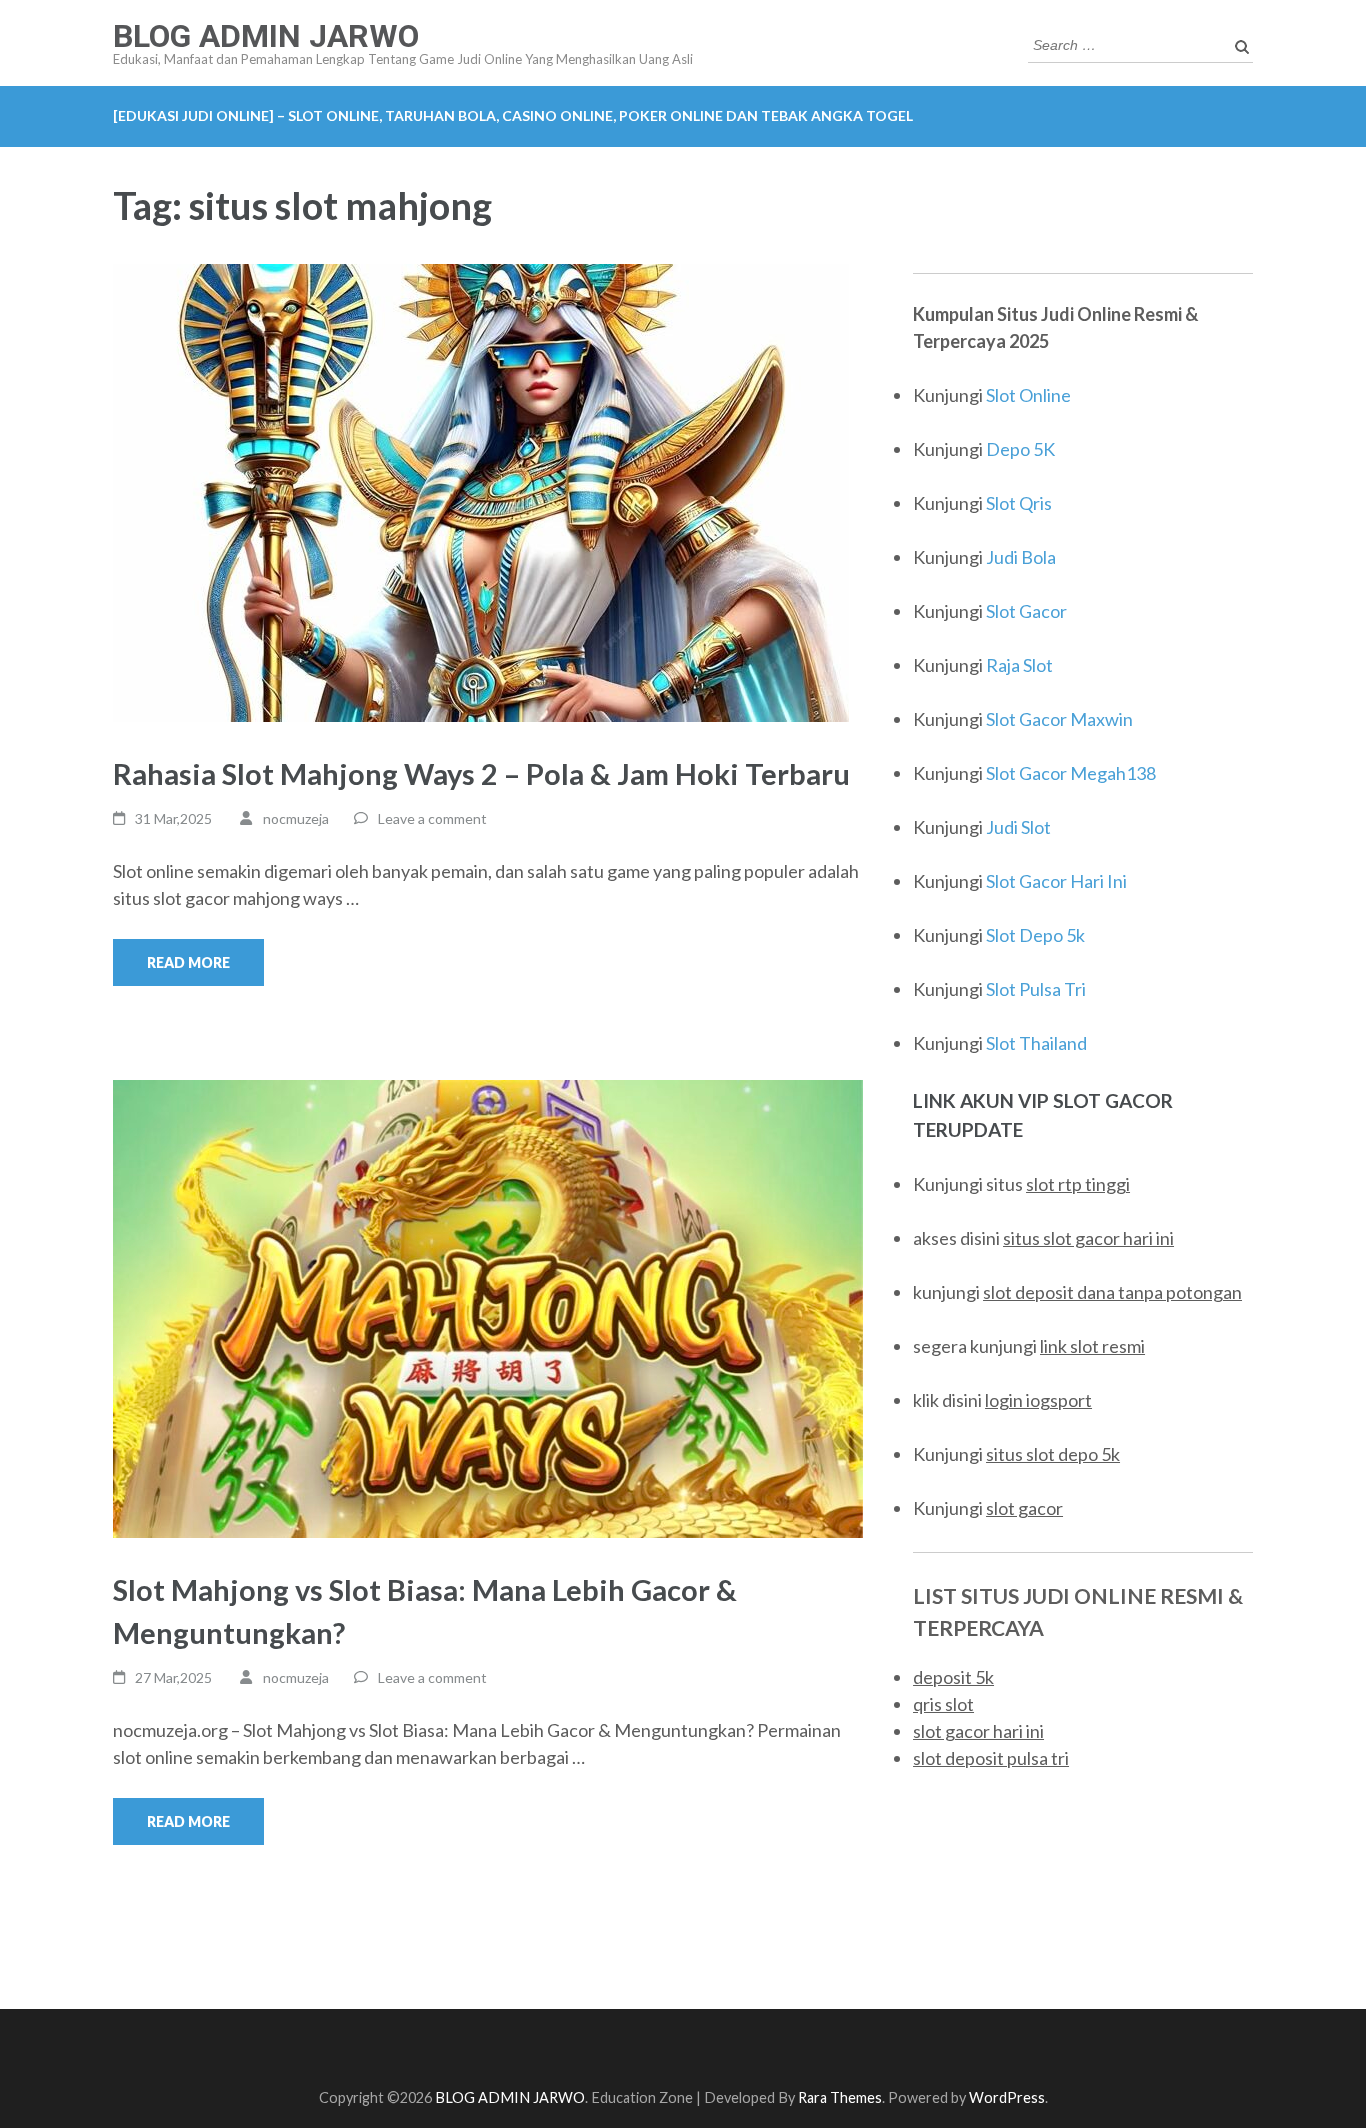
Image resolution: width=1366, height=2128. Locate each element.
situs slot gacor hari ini (1088, 1238)
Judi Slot (1018, 827)
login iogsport (1038, 1400)
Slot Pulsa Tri (1036, 989)
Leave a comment (432, 818)
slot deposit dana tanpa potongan (1112, 1292)
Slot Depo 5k (1035, 935)
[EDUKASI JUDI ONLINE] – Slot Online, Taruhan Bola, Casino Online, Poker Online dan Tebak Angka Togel (513, 115)
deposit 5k (953, 1677)
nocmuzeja (296, 818)
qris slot (943, 1704)
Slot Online (1028, 395)
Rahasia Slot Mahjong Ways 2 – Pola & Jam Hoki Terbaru (481, 773)
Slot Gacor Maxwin (1059, 719)
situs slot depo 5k (1053, 1454)
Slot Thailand (1036, 1043)
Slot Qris (1019, 503)
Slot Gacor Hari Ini (1056, 881)
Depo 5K (1020, 449)
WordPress (1007, 2097)
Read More (188, 962)
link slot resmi (1092, 1346)
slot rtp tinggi (1078, 1184)
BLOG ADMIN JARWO (266, 36)
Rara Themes (840, 2097)
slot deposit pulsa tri (991, 1758)
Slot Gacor (1026, 611)
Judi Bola (1021, 557)
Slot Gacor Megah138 (1071, 773)
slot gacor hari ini (978, 1731)
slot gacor (1024, 1508)
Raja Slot (1019, 665)
